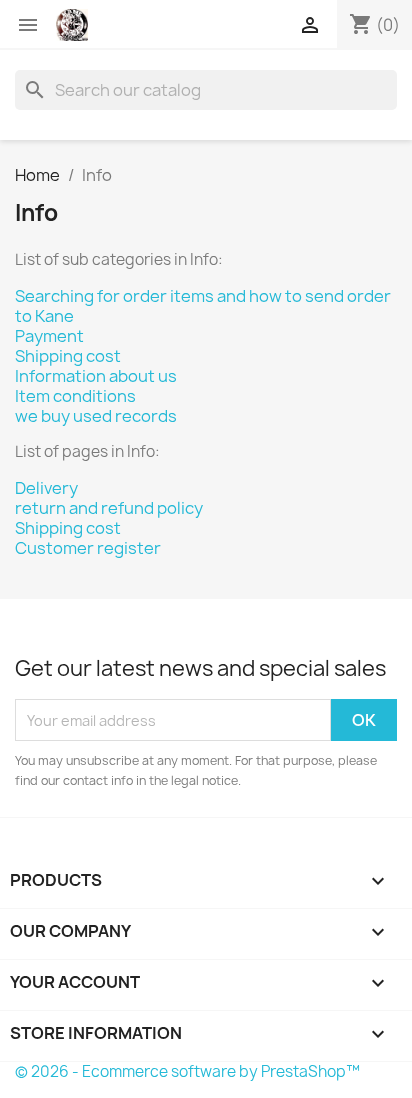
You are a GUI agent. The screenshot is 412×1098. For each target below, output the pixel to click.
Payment (49, 336)
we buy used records (96, 416)
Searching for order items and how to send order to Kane (203, 306)
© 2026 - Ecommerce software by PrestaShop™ (187, 1071)
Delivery (46, 488)
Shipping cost (68, 356)
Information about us (96, 376)
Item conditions (75, 396)
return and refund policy (109, 508)
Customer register (88, 548)
